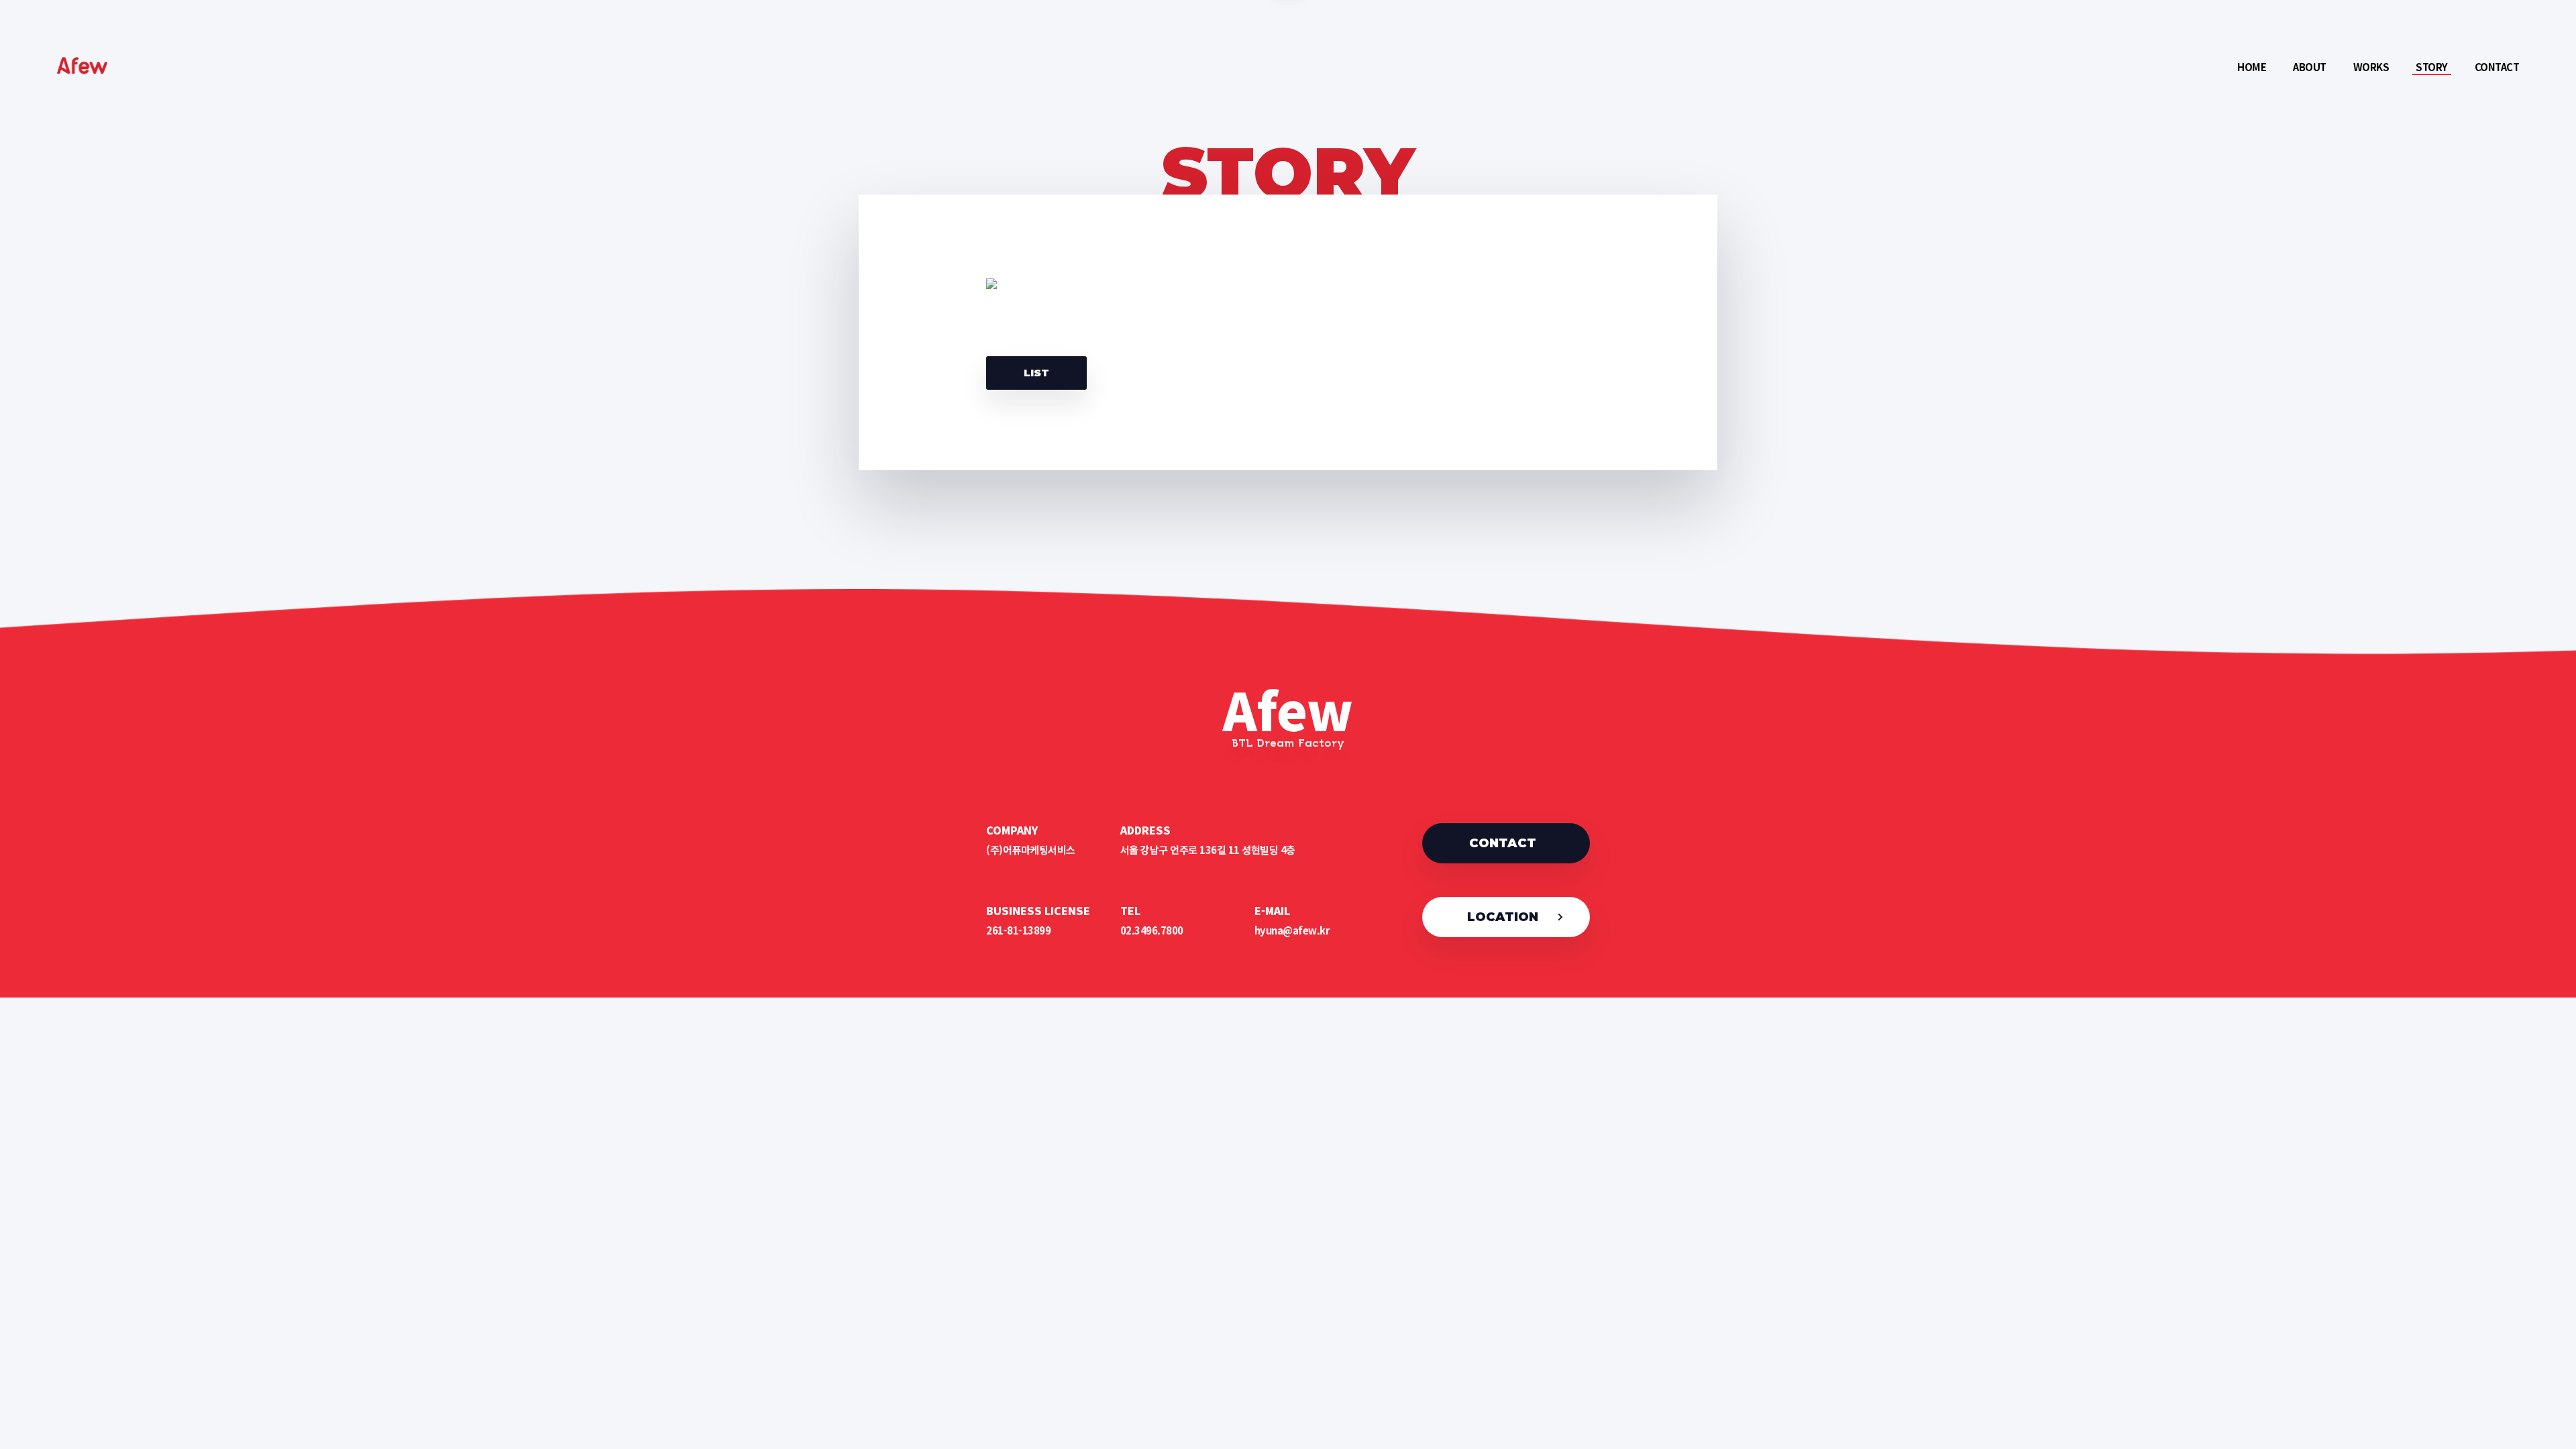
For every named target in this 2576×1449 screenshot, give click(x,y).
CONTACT (1503, 843)
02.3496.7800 (1152, 930)
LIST (1036, 373)
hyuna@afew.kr (1292, 930)
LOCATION (1503, 917)
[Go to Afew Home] (91, 70)
